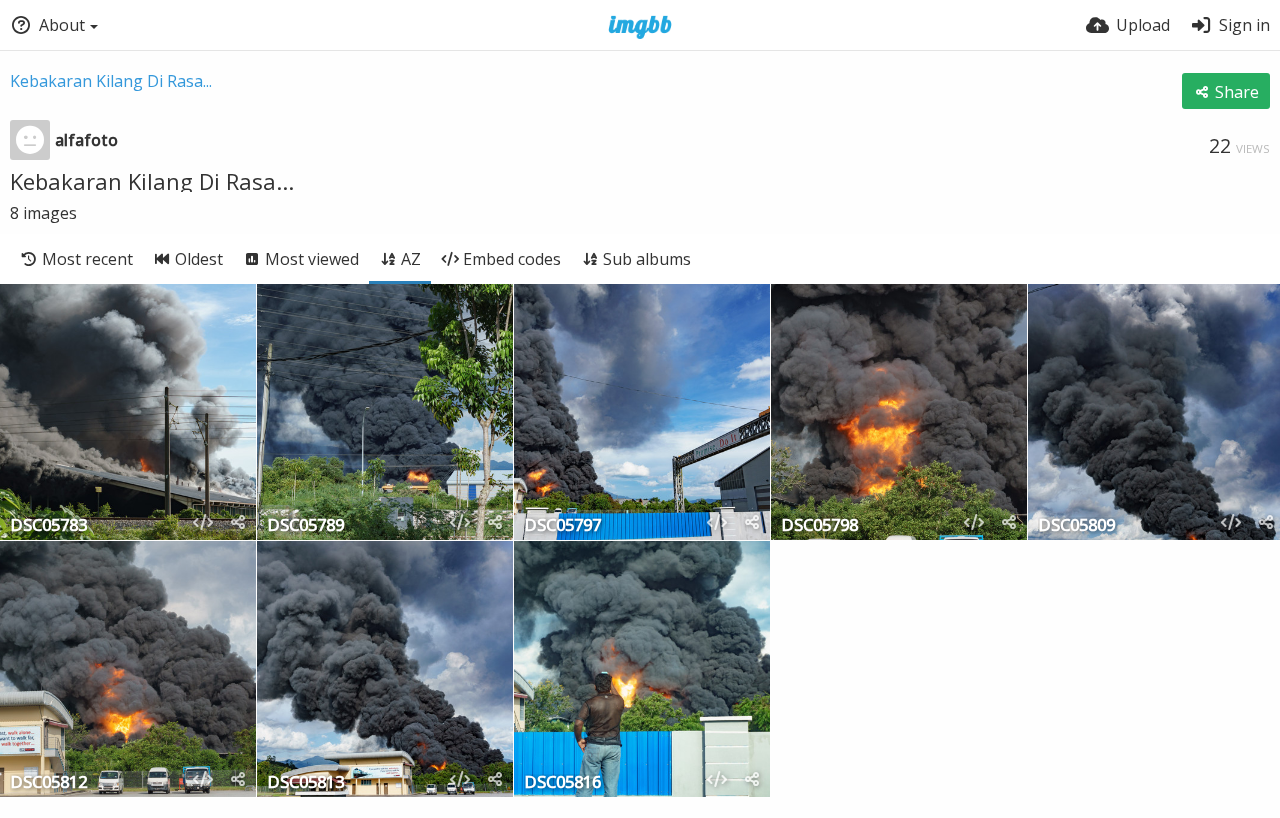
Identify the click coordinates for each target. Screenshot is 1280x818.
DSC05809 (1076, 526)
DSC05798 (819, 526)
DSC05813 (305, 783)
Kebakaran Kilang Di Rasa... (111, 81)
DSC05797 (562, 526)
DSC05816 (562, 783)
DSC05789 (305, 526)
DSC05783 (48, 526)
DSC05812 (48, 783)
